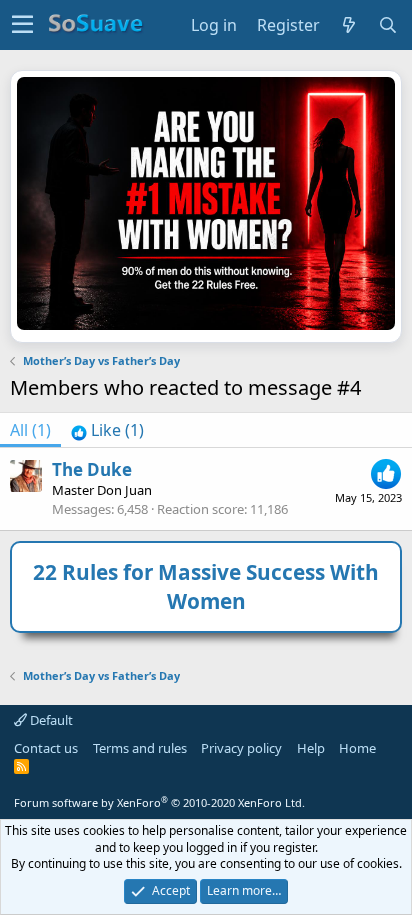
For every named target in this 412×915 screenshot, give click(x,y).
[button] (22, 25)
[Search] (388, 25)
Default (50, 720)
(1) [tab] (30, 430)
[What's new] (349, 25)
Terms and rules (140, 748)
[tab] (107, 430)
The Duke (92, 469)
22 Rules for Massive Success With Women (206, 586)
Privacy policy (241, 748)
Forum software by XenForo (159, 802)
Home (357, 748)
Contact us (46, 748)
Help (311, 748)
